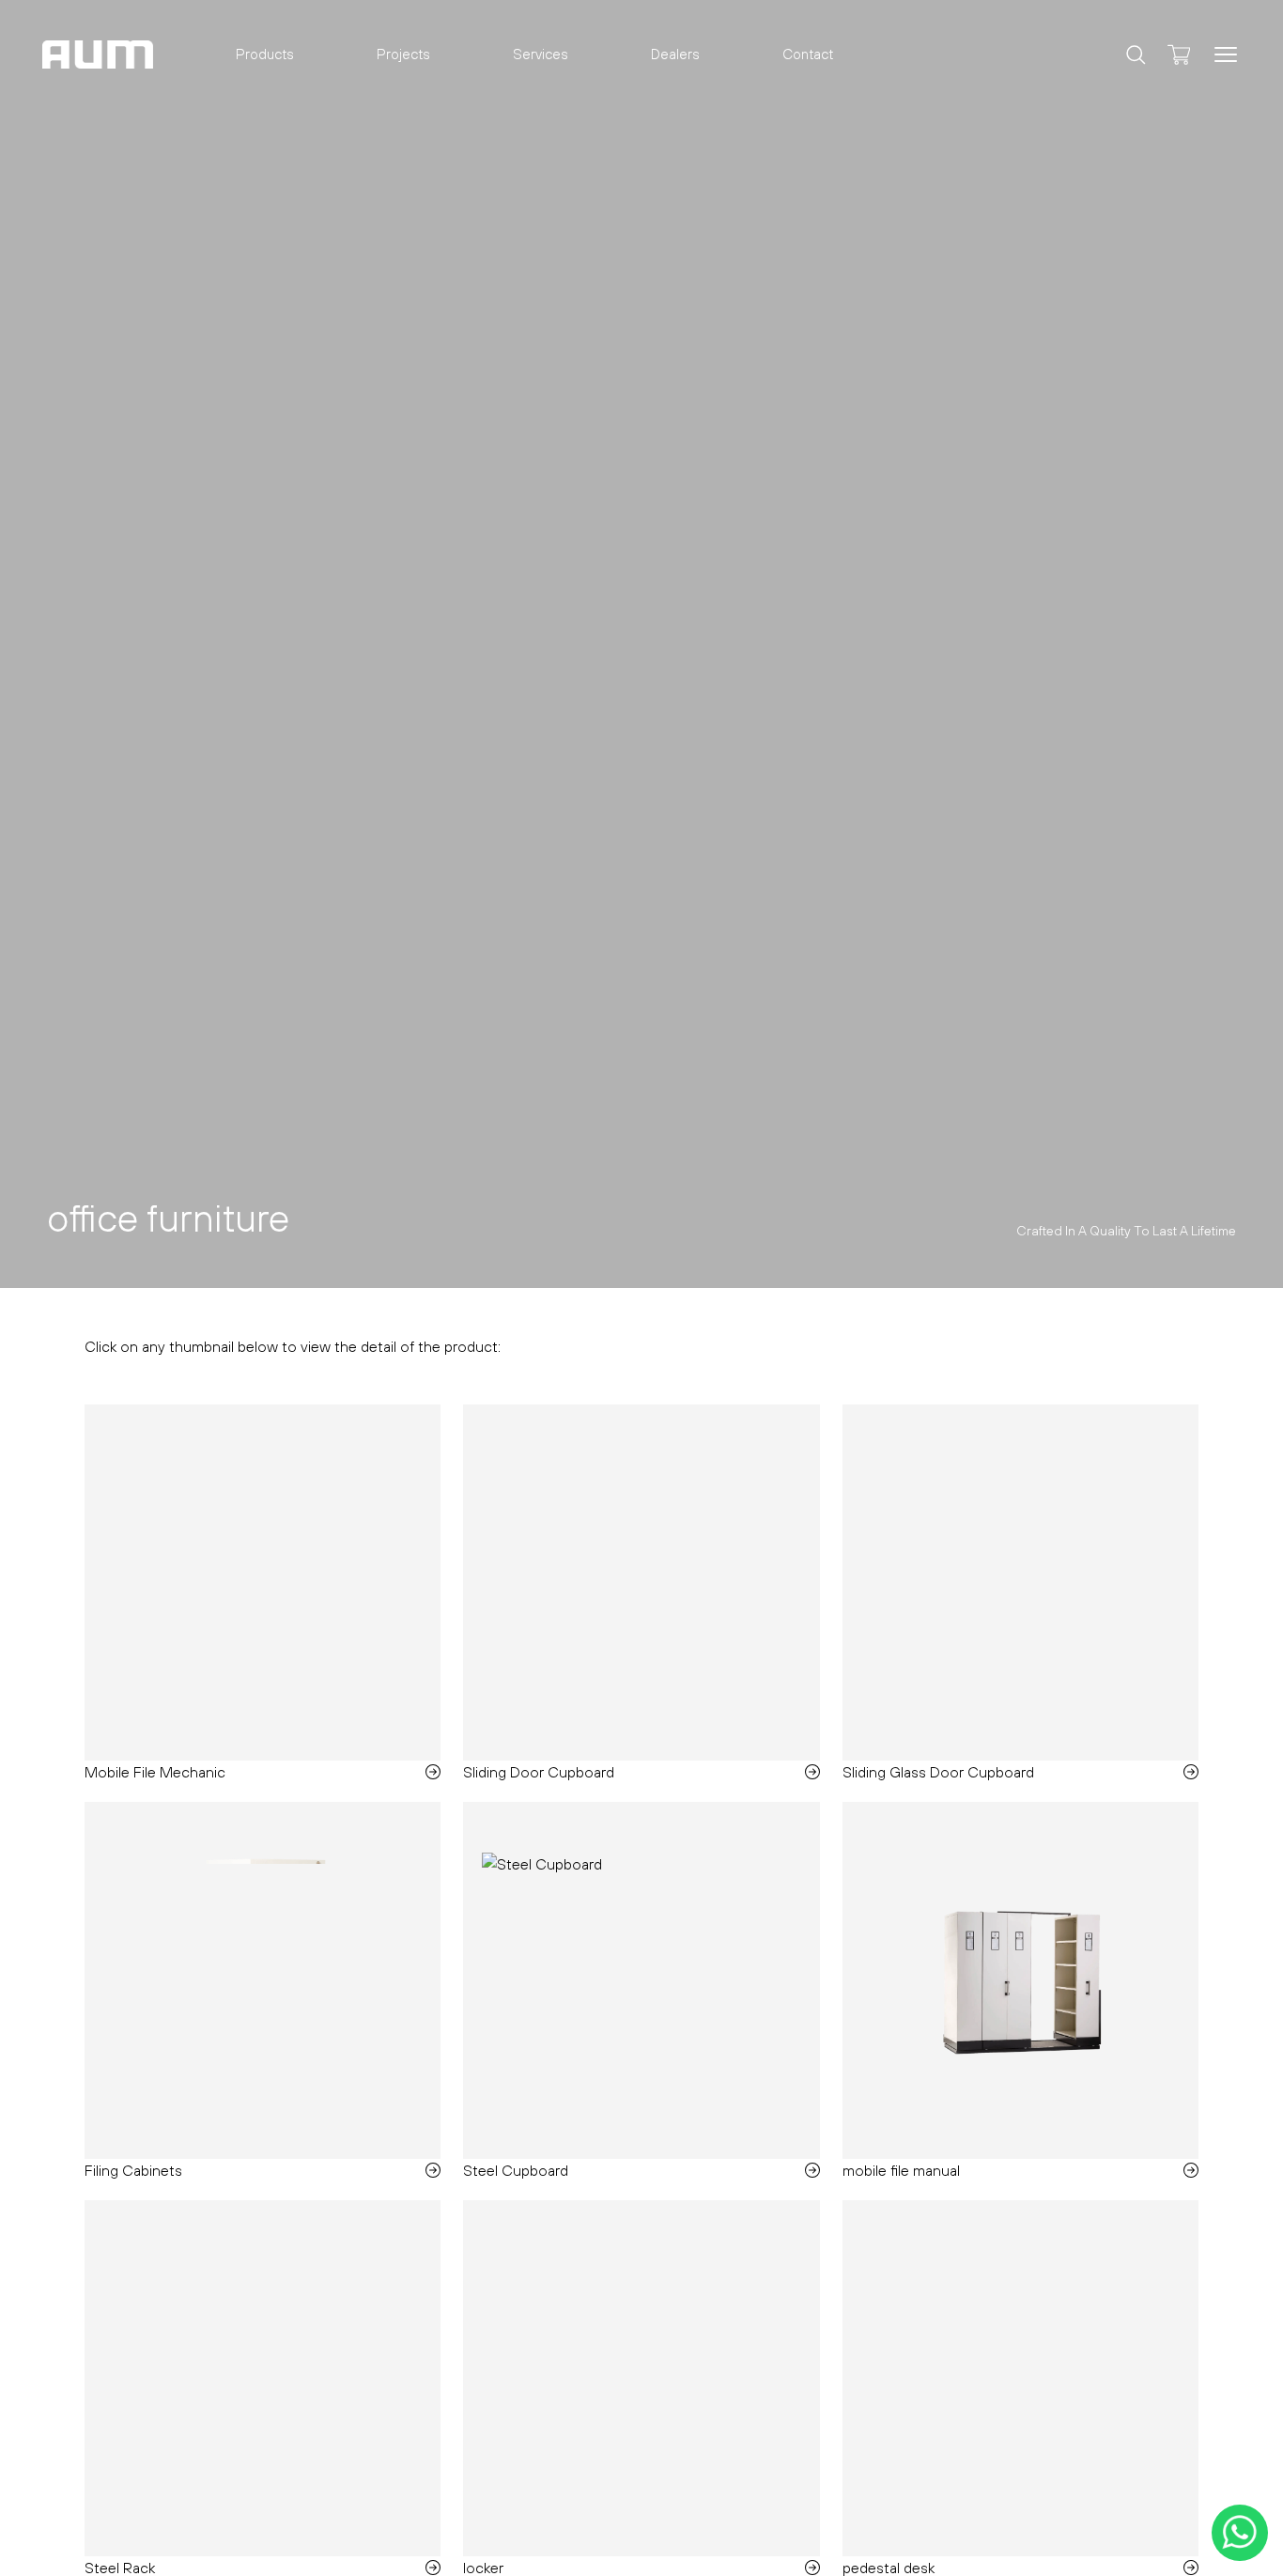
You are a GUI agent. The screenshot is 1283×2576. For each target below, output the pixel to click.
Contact (808, 54)
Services (541, 54)
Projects (403, 54)
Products (265, 54)
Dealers (675, 54)
